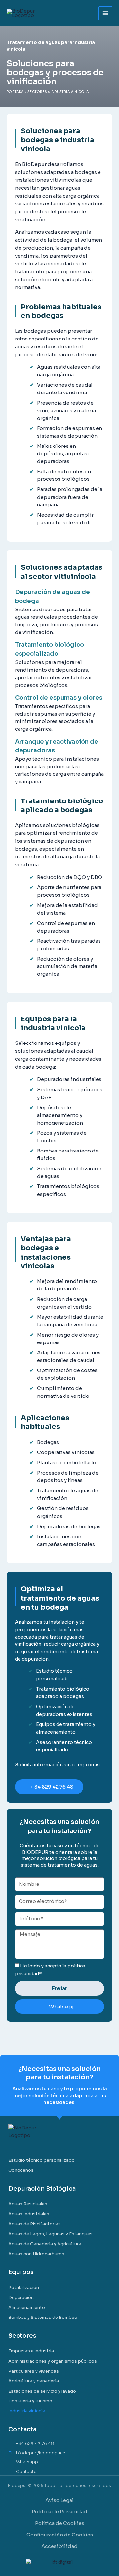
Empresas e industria (31, 2351)
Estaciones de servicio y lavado (42, 2391)
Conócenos (21, 2170)
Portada (15, 92)
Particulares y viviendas (34, 2371)
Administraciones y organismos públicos (53, 2361)
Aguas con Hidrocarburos (36, 2254)
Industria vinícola (27, 2411)
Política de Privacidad (59, 2512)
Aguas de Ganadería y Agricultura (45, 2244)
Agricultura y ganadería (34, 2381)
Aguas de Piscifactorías (35, 2224)
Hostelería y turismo (30, 2401)
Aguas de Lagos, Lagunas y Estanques (50, 2234)
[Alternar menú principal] (105, 13)
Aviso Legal (59, 2500)
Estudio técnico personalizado (41, 2160)
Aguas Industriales (29, 2214)
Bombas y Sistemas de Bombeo (43, 2317)
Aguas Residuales (28, 2204)
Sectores (37, 92)
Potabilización (24, 2287)
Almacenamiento (27, 2307)
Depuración (21, 2298)
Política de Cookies (60, 2523)
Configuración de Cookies (60, 2535)
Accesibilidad (59, 2546)
